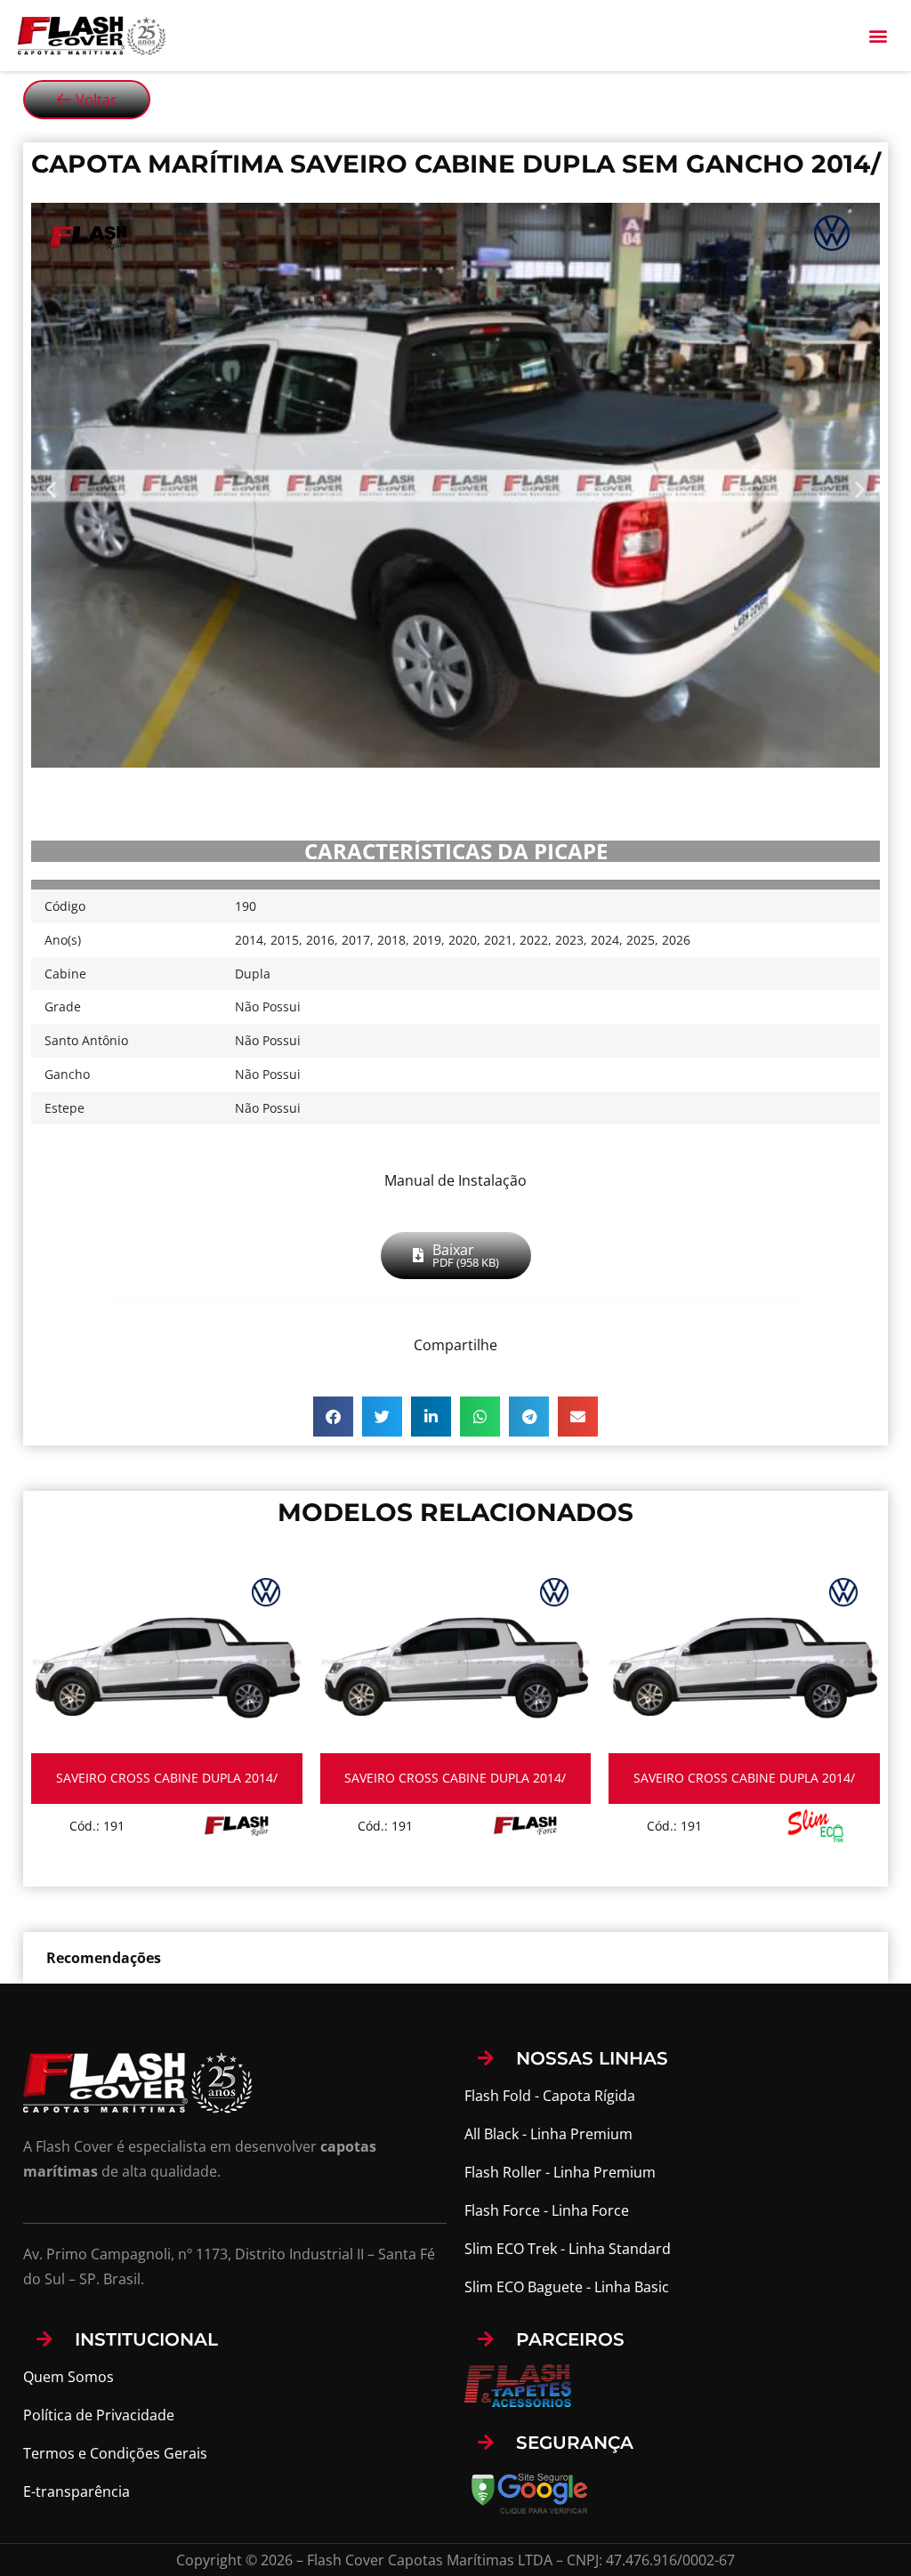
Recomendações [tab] (104, 1958)
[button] (879, 35)
